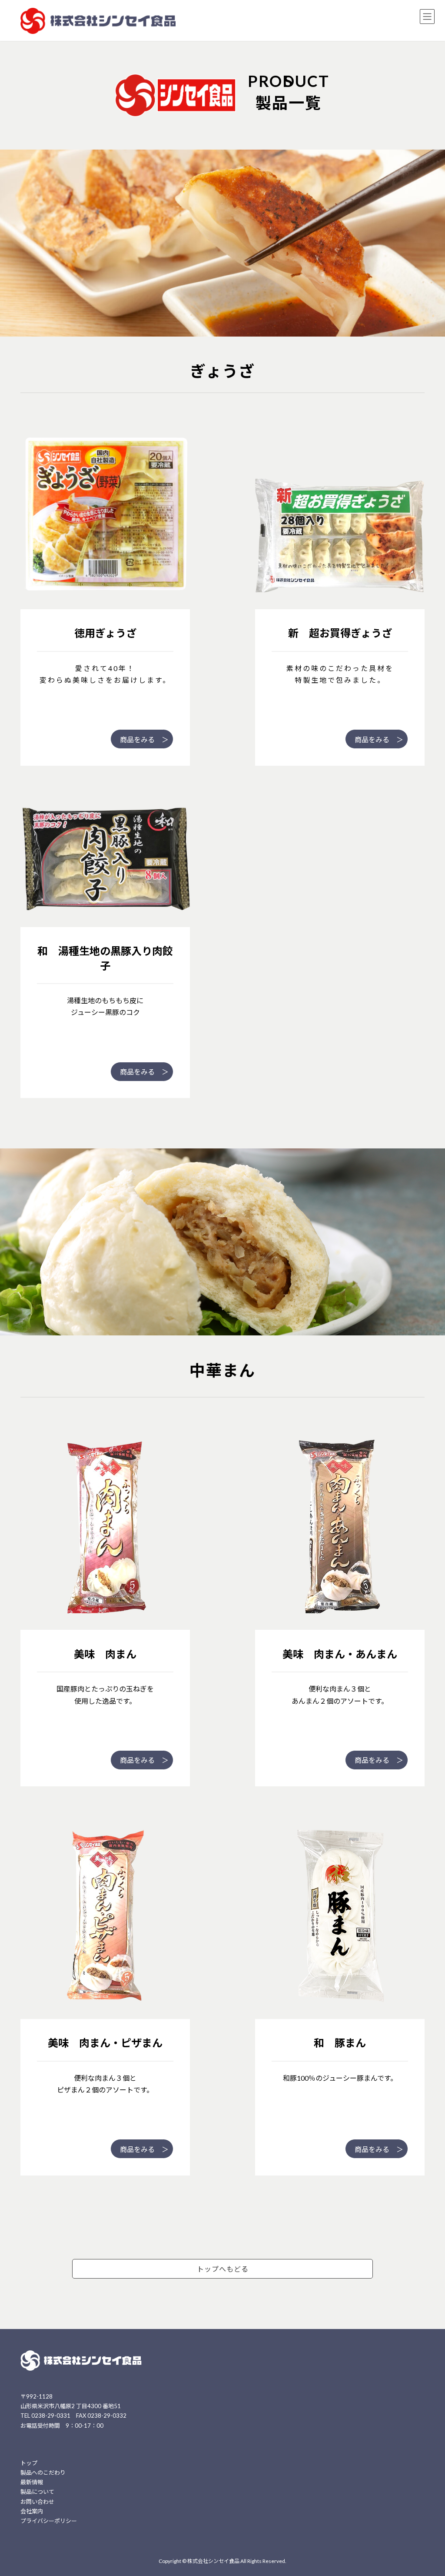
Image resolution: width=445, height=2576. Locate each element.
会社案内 (32, 2511)
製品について (37, 2492)
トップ (29, 2463)
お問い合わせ (37, 2501)
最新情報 (32, 2482)
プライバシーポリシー (49, 2521)
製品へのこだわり (43, 2473)
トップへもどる (223, 2269)
